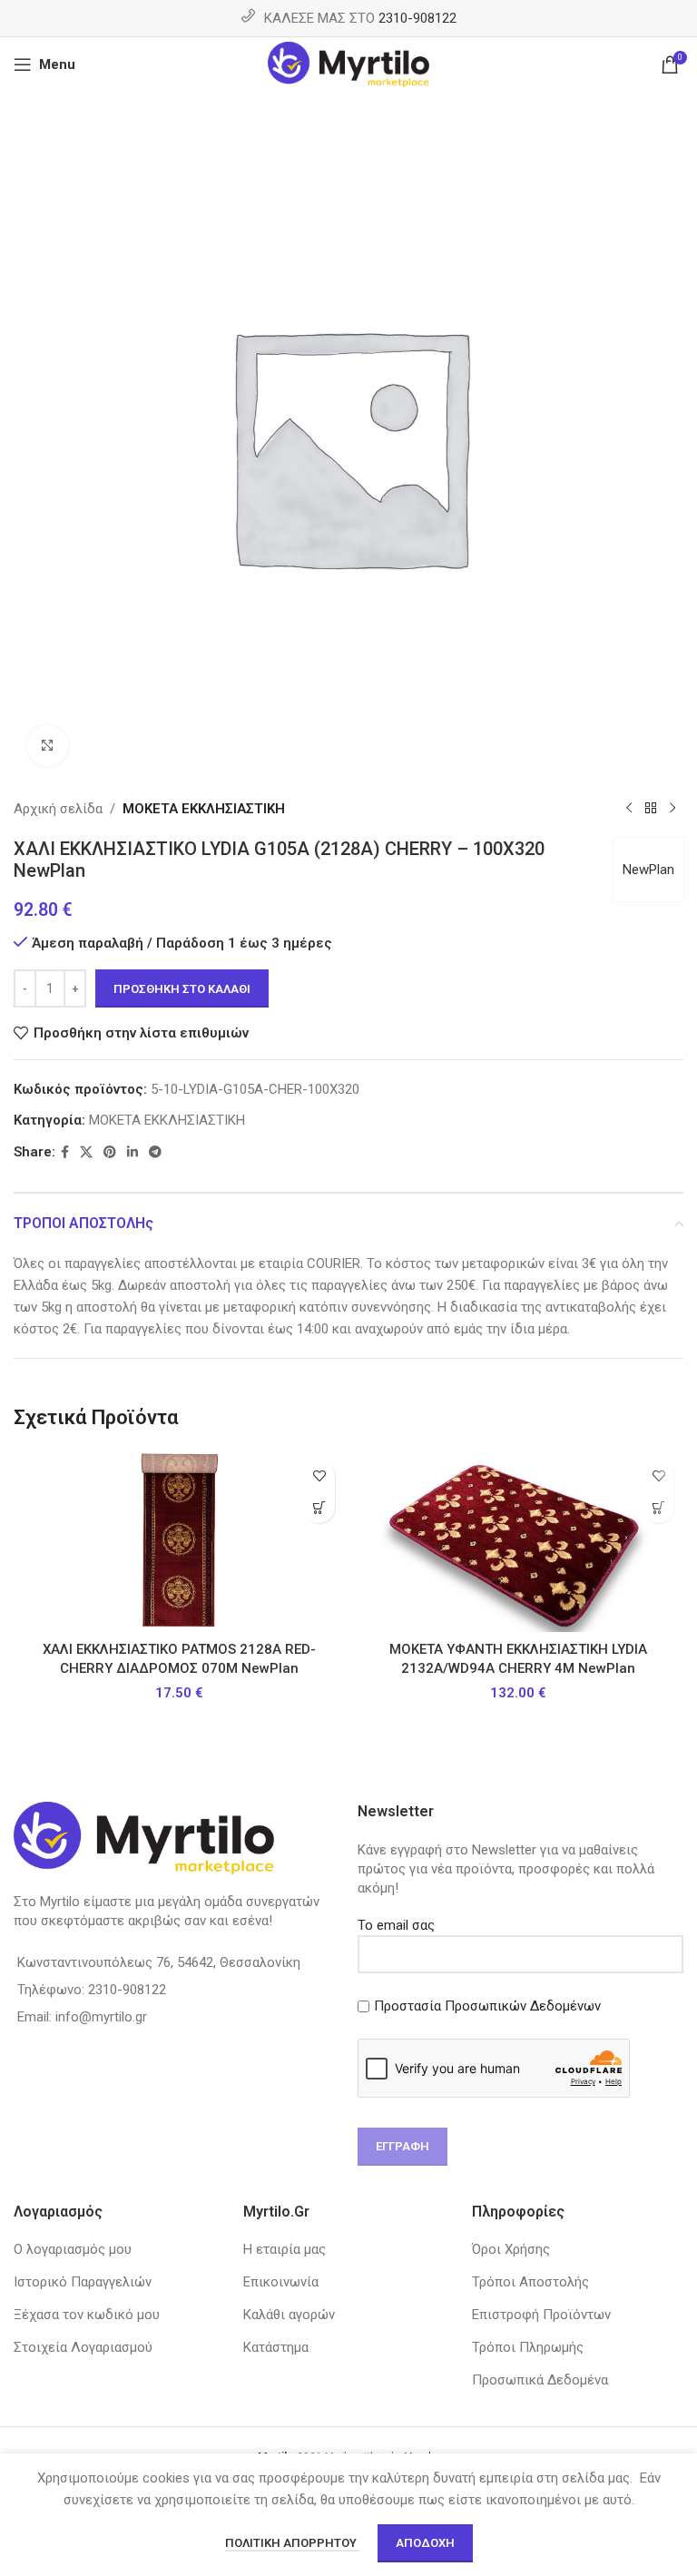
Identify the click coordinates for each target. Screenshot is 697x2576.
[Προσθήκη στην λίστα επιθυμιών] (319, 1475)
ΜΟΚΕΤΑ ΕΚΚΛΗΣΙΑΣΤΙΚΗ (204, 809)
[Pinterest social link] (110, 1152)
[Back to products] (651, 809)
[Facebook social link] (65, 1152)
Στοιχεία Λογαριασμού (83, 2347)
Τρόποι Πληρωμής (528, 2347)
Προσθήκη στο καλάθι (182, 989)
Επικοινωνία (281, 2282)
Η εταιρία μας (285, 2249)
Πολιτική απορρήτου (292, 2543)
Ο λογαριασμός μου (73, 2249)
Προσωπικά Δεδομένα (540, 2380)
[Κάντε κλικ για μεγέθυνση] (48, 746)
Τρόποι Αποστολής (530, 2282)
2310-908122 (417, 18)
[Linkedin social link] (133, 1152)
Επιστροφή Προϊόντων (541, 2315)
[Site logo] (349, 64)
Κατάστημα (276, 2347)
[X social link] (86, 1152)
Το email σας (396, 1925)
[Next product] (672, 809)
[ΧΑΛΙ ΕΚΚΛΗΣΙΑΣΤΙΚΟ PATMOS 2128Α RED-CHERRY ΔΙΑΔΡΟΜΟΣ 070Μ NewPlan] (179, 1541)
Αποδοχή (425, 2543)
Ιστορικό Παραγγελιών (83, 2282)
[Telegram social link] (155, 1152)
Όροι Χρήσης (511, 2249)
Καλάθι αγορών (289, 2315)
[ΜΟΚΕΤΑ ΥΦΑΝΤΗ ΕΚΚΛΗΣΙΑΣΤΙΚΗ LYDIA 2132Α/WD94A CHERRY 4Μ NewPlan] (518, 1541)
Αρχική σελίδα (58, 809)
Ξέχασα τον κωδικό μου (87, 2315)
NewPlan (648, 870)
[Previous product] (629, 809)
